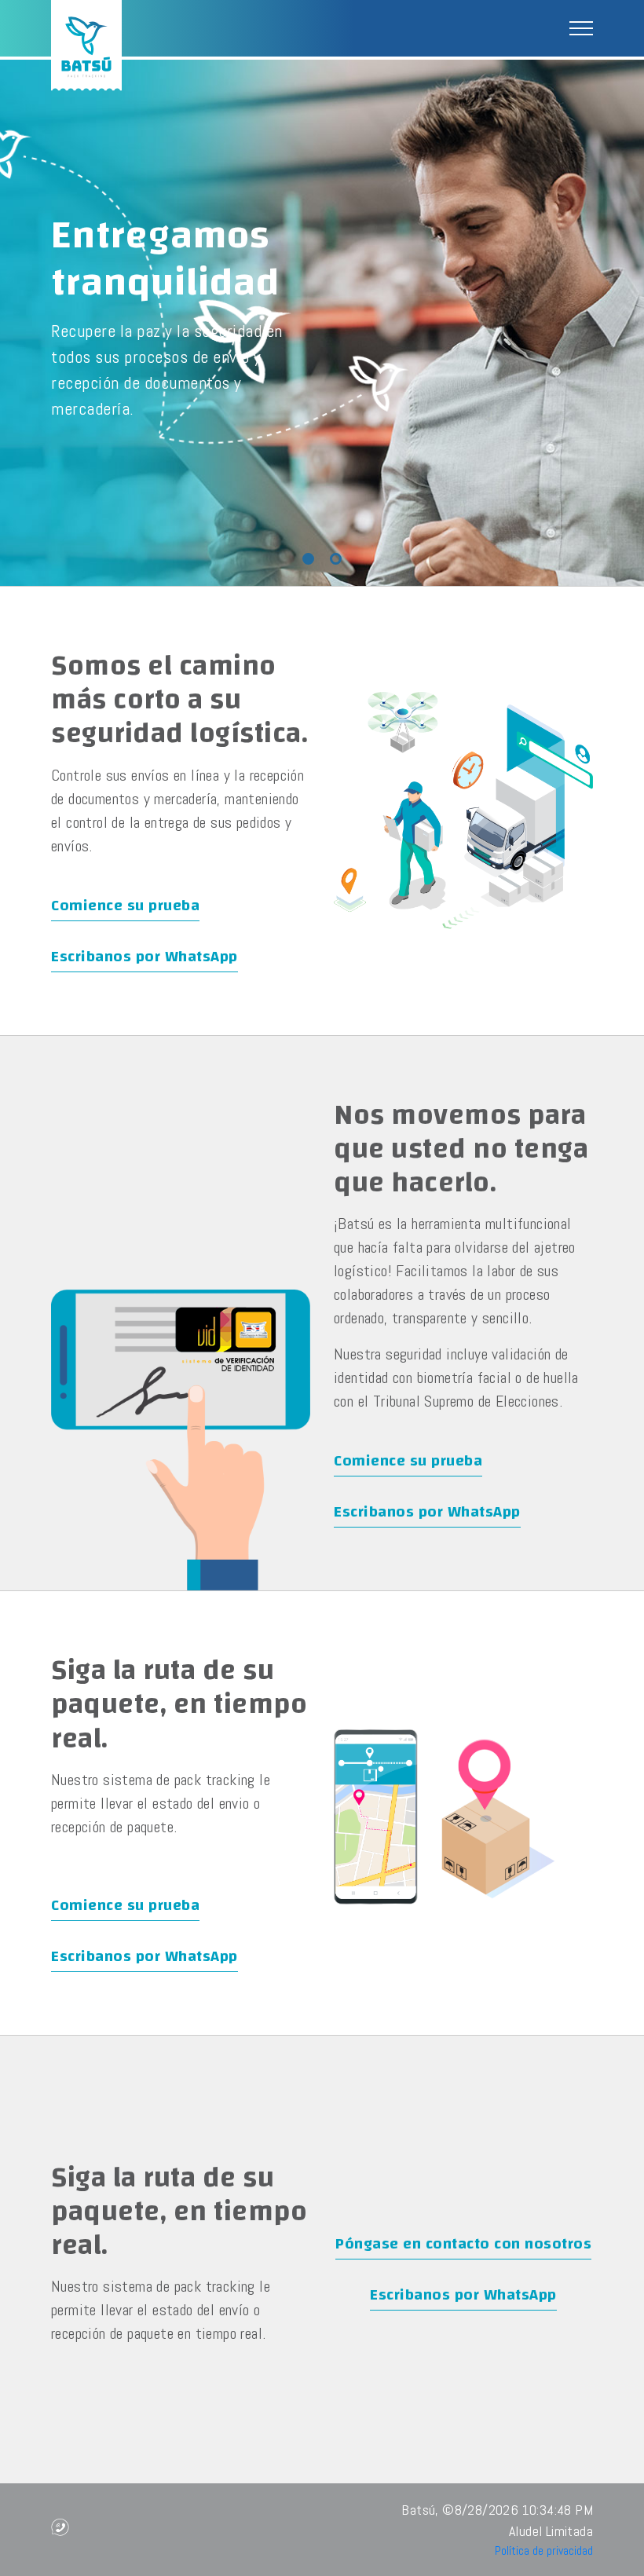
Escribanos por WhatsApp (145, 956)
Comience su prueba (125, 905)
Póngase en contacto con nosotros (463, 2243)
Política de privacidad (544, 2550)
